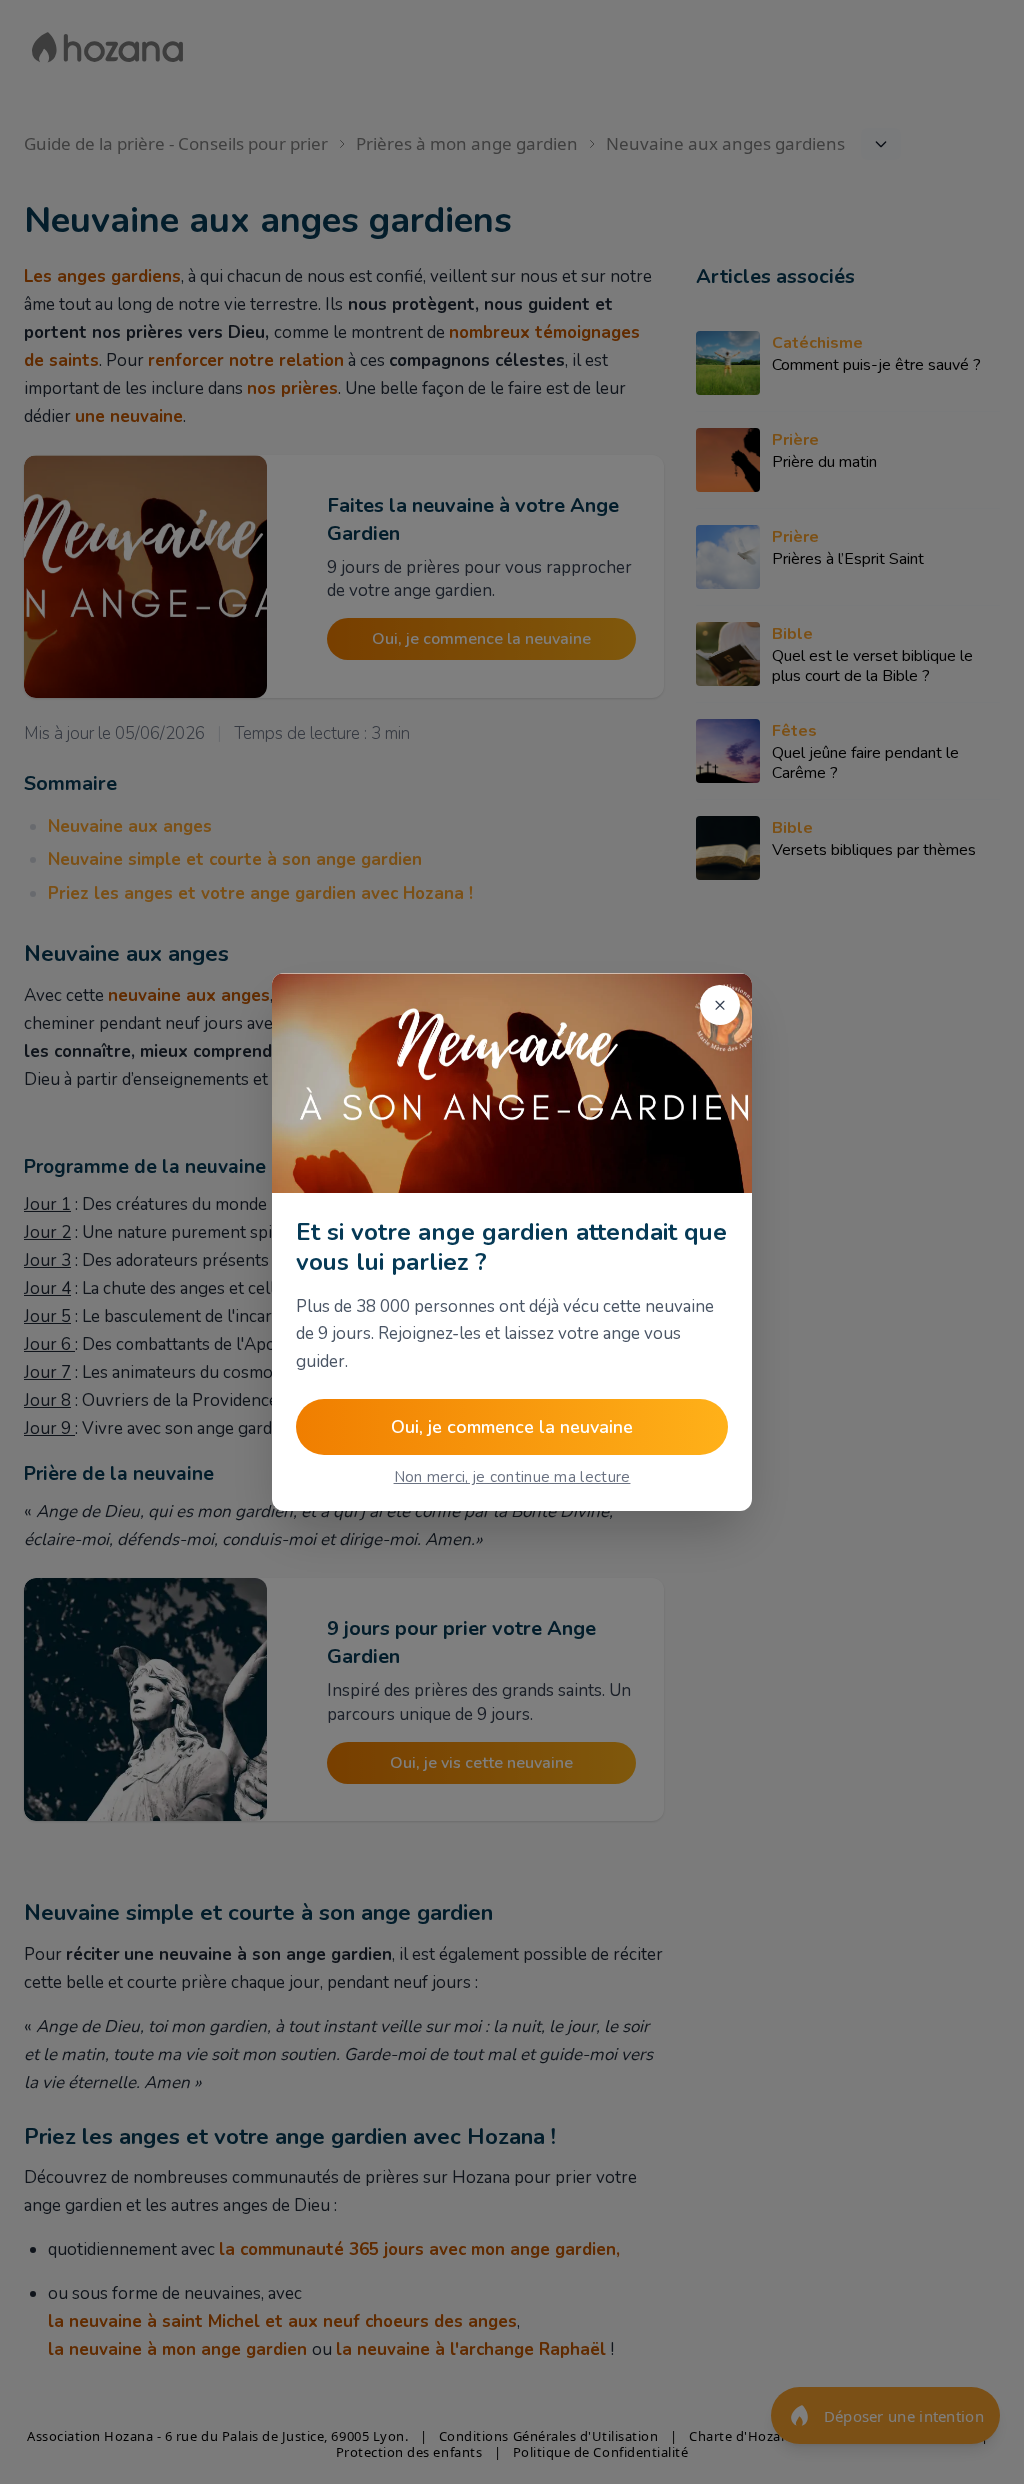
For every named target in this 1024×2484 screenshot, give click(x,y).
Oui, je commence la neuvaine (512, 1427)
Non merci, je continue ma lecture (512, 1477)
